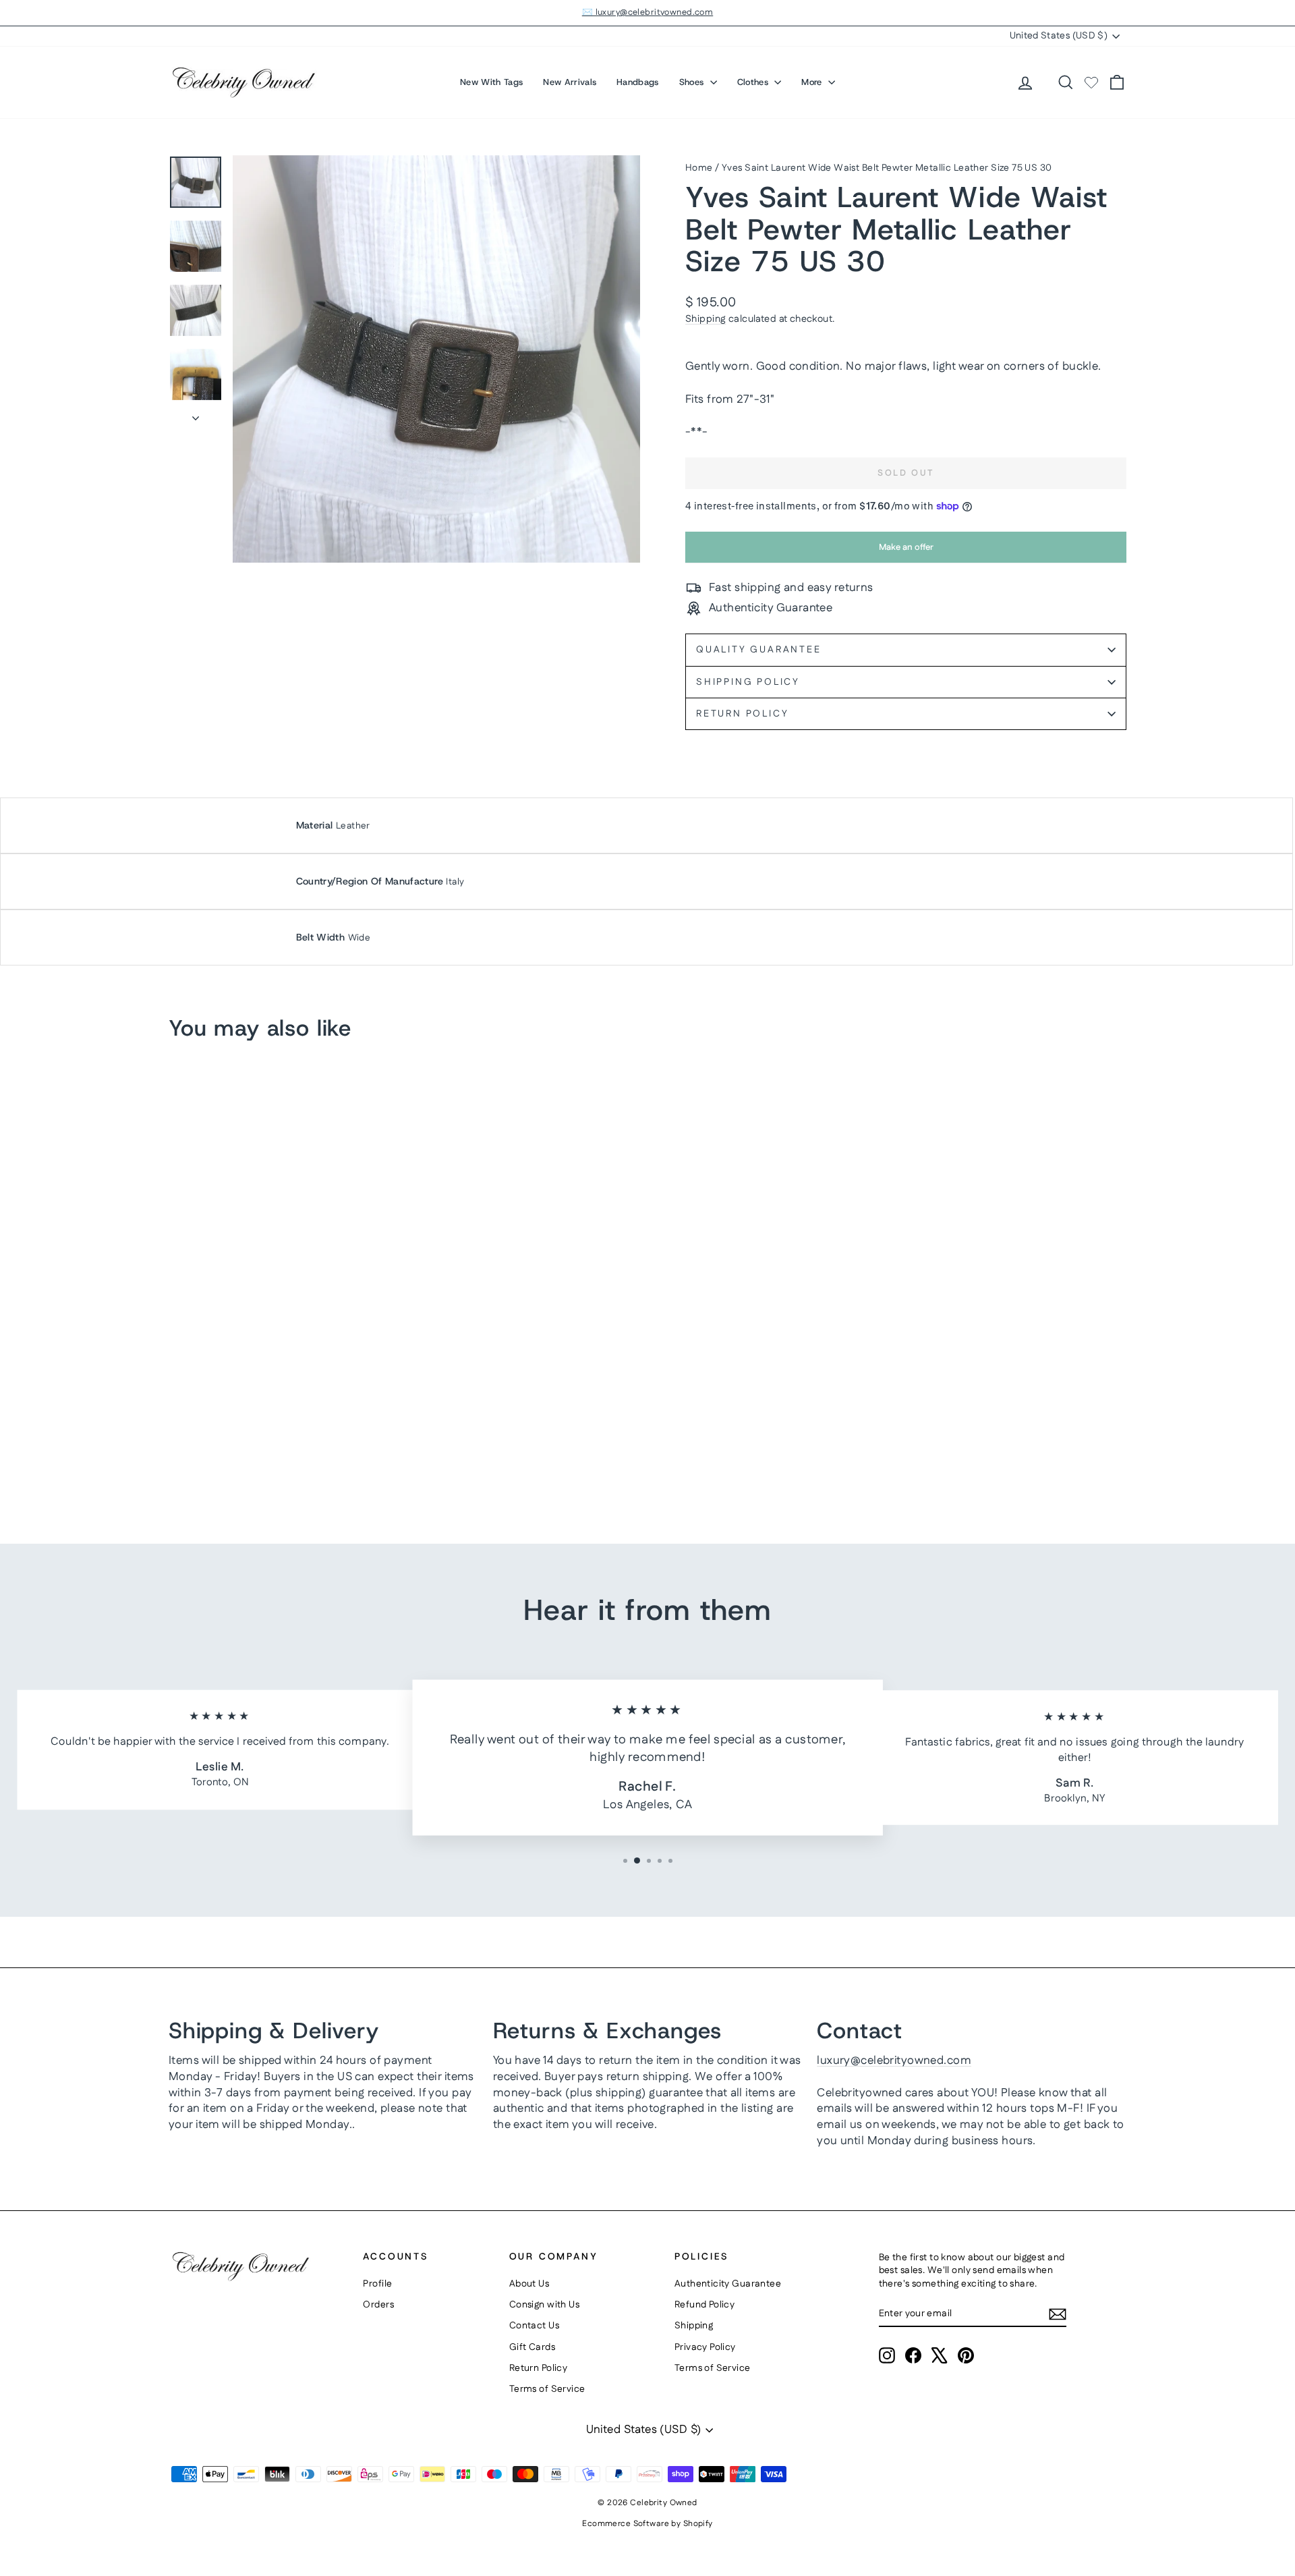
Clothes (754, 82)
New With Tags (491, 82)
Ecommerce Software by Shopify (647, 2524)
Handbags (638, 82)
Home (699, 168)
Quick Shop (283, 1403)
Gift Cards (532, 2347)
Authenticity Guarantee (728, 2284)
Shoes (693, 82)
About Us (529, 2284)
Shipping (706, 319)
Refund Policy (705, 2305)
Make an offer (906, 552)
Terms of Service (547, 2389)
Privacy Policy (705, 2347)
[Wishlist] (1091, 82)
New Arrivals (570, 82)
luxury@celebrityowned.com (894, 2061)
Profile (377, 2284)
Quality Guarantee (759, 650)
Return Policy (742, 714)
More (813, 82)
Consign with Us (544, 2305)
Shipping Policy (748, 682)
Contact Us (534, 2326)
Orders (378, 2305)
